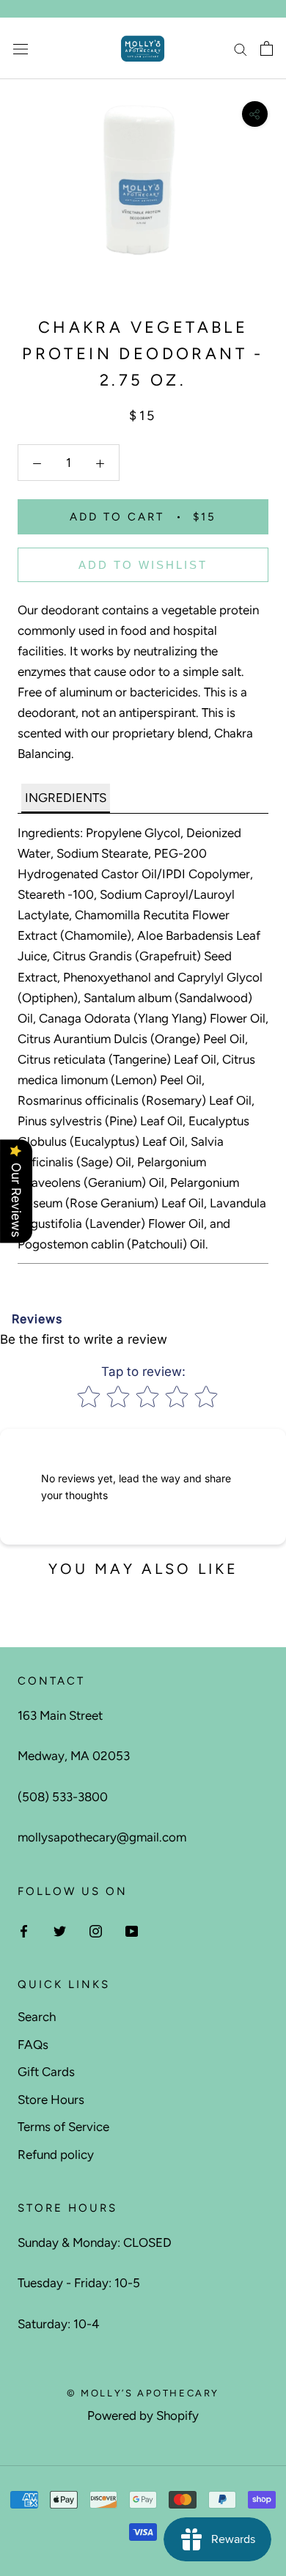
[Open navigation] (21, 49)
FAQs (33, 2045)
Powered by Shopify (143, 2415)
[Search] (241, 48)
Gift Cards (46, 2072)
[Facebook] (24, 1930)
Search (37, 2017)
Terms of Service (63, 2127)
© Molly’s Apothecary (143, 2393)
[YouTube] (132, 1930)
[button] (66, 798)
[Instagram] (96, 1930)
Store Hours (51, 2100)
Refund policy (56, 2154)
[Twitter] (60, 1930)
